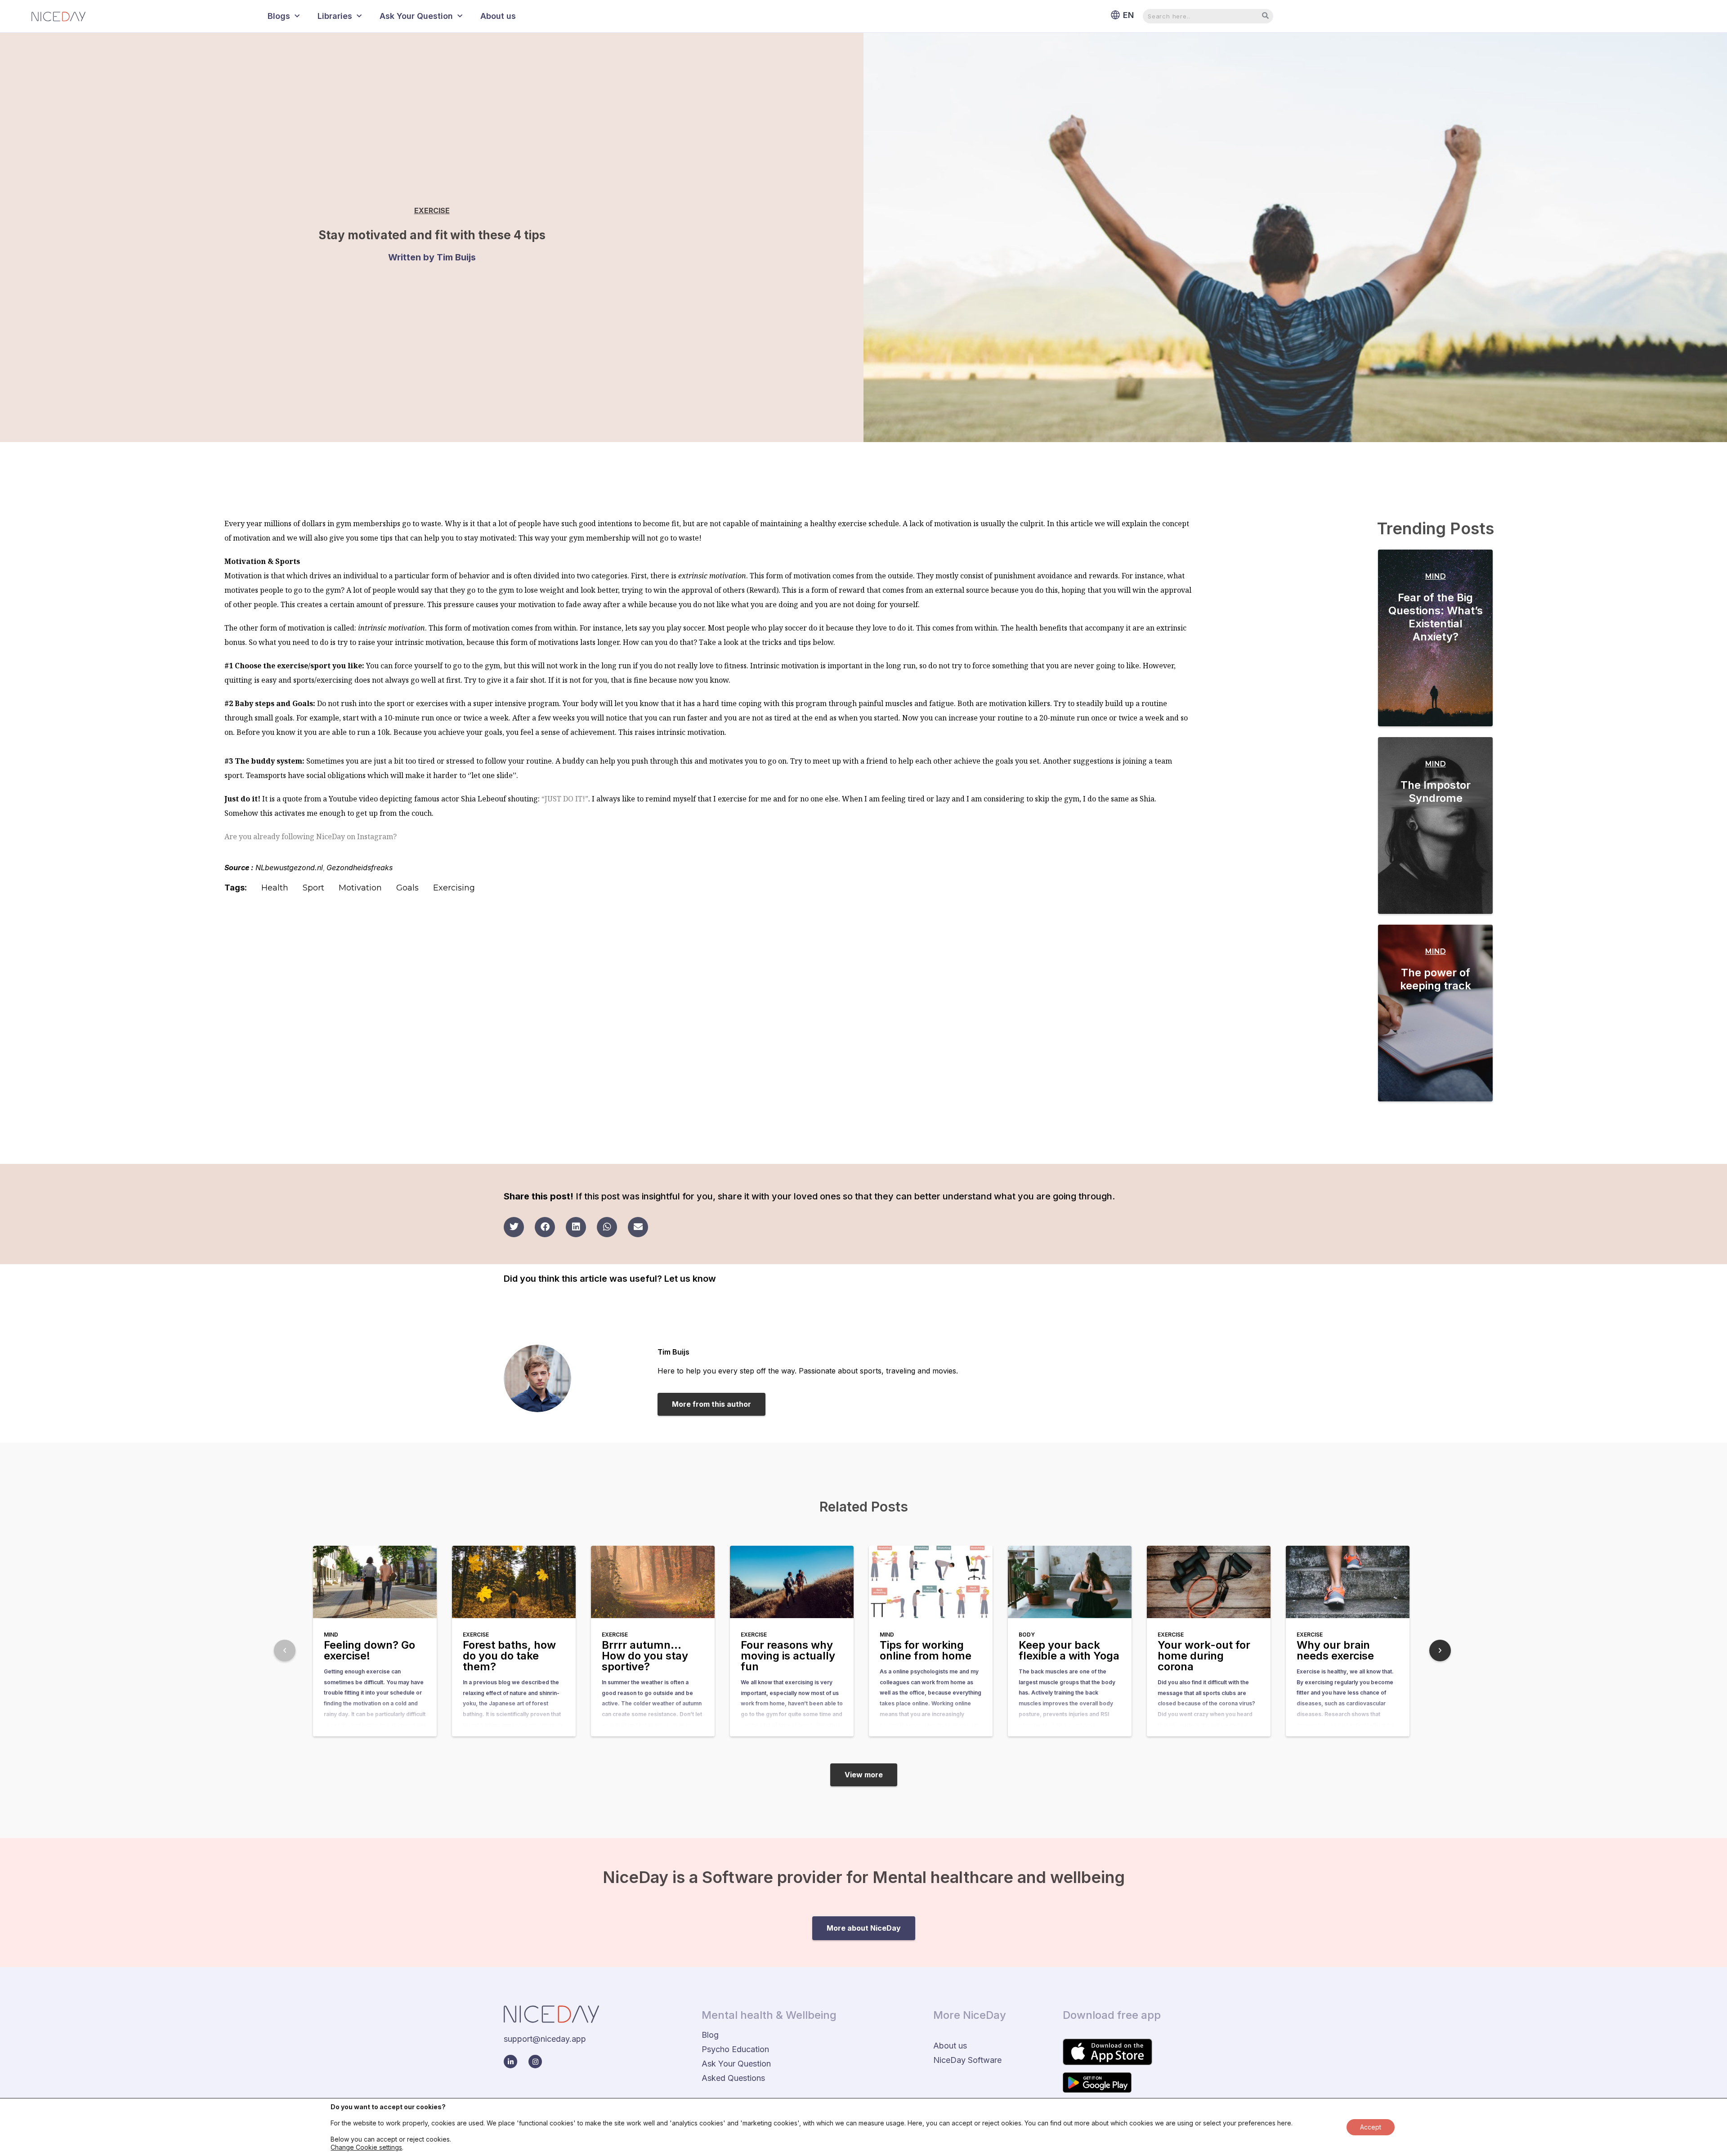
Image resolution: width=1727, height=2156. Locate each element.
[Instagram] (535, 2062)
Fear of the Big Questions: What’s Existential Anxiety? (1436, 617)
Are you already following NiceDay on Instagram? (311, 836)
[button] (514, 1227)
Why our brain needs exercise (1335, 1650)
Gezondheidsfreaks (360, 868)
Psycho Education (735, 2049)
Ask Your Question (416, 16)
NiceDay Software (967, 2060)
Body (1027, 1635)
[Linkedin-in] (510, 2062)
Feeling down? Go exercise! (369, 1650)
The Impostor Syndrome (1436, 792)
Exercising (454, 888)
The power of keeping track (1436, 979)
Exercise (432, 210)
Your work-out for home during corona (1204, 1656)
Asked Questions (733, 2078)
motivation (360, 888)
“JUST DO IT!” (565, 799)
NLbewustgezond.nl (289, 868)
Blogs (279, 16)
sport (313, 888)
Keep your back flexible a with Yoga (1069, 1650)
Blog (710, 2035)
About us (498, 16)
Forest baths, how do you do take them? (509, 1656)
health (275, 888)
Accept (1371, 2127)
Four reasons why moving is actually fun (788, 1656)
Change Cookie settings (366, 2147)
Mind (1436, 576)
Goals (407, 888)
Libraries (335, 16)
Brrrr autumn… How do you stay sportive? (645, 1656)
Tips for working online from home (926, 1650)
